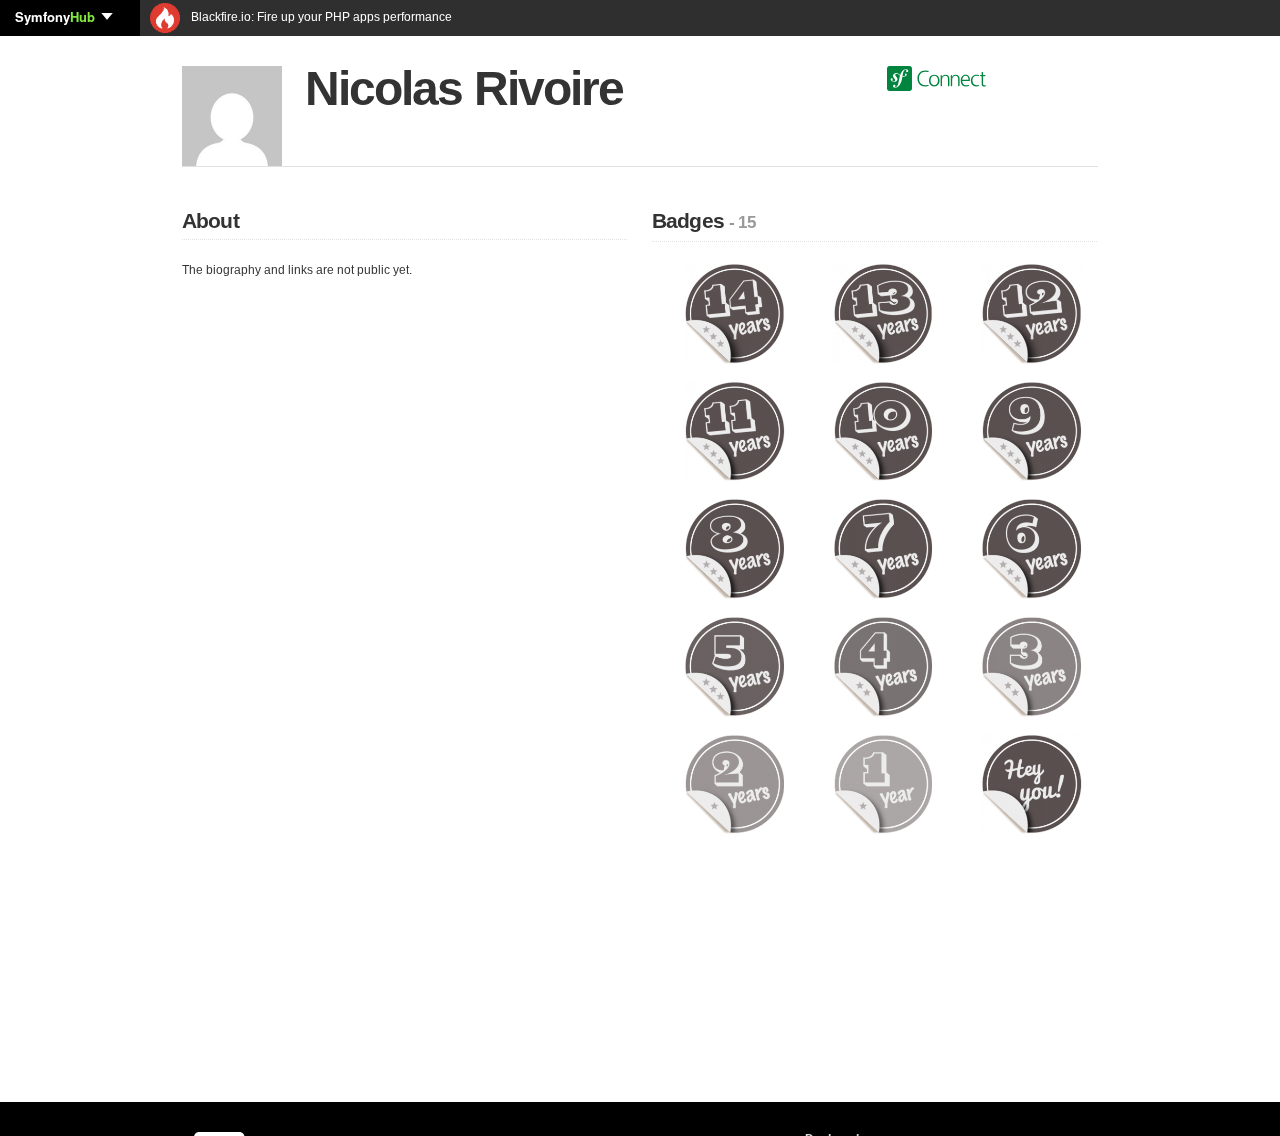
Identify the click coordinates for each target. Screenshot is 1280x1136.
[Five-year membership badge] (734, 666)
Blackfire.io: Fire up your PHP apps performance (320, 17)
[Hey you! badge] (1031, 783)
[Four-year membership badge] (883, 666)
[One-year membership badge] (883, 783)
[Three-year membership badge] (1031, 666)
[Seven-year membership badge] (883, 548)
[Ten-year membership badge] (883, 430)
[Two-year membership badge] (734, 783)
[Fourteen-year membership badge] (734, 313)
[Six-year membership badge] (1031, 548)
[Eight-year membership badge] (734, 548)
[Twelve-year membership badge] (1031, 313)
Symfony (55, 16)
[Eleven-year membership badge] (734, 430)
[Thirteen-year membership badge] (883, 313)
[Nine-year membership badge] (1031, 430)
